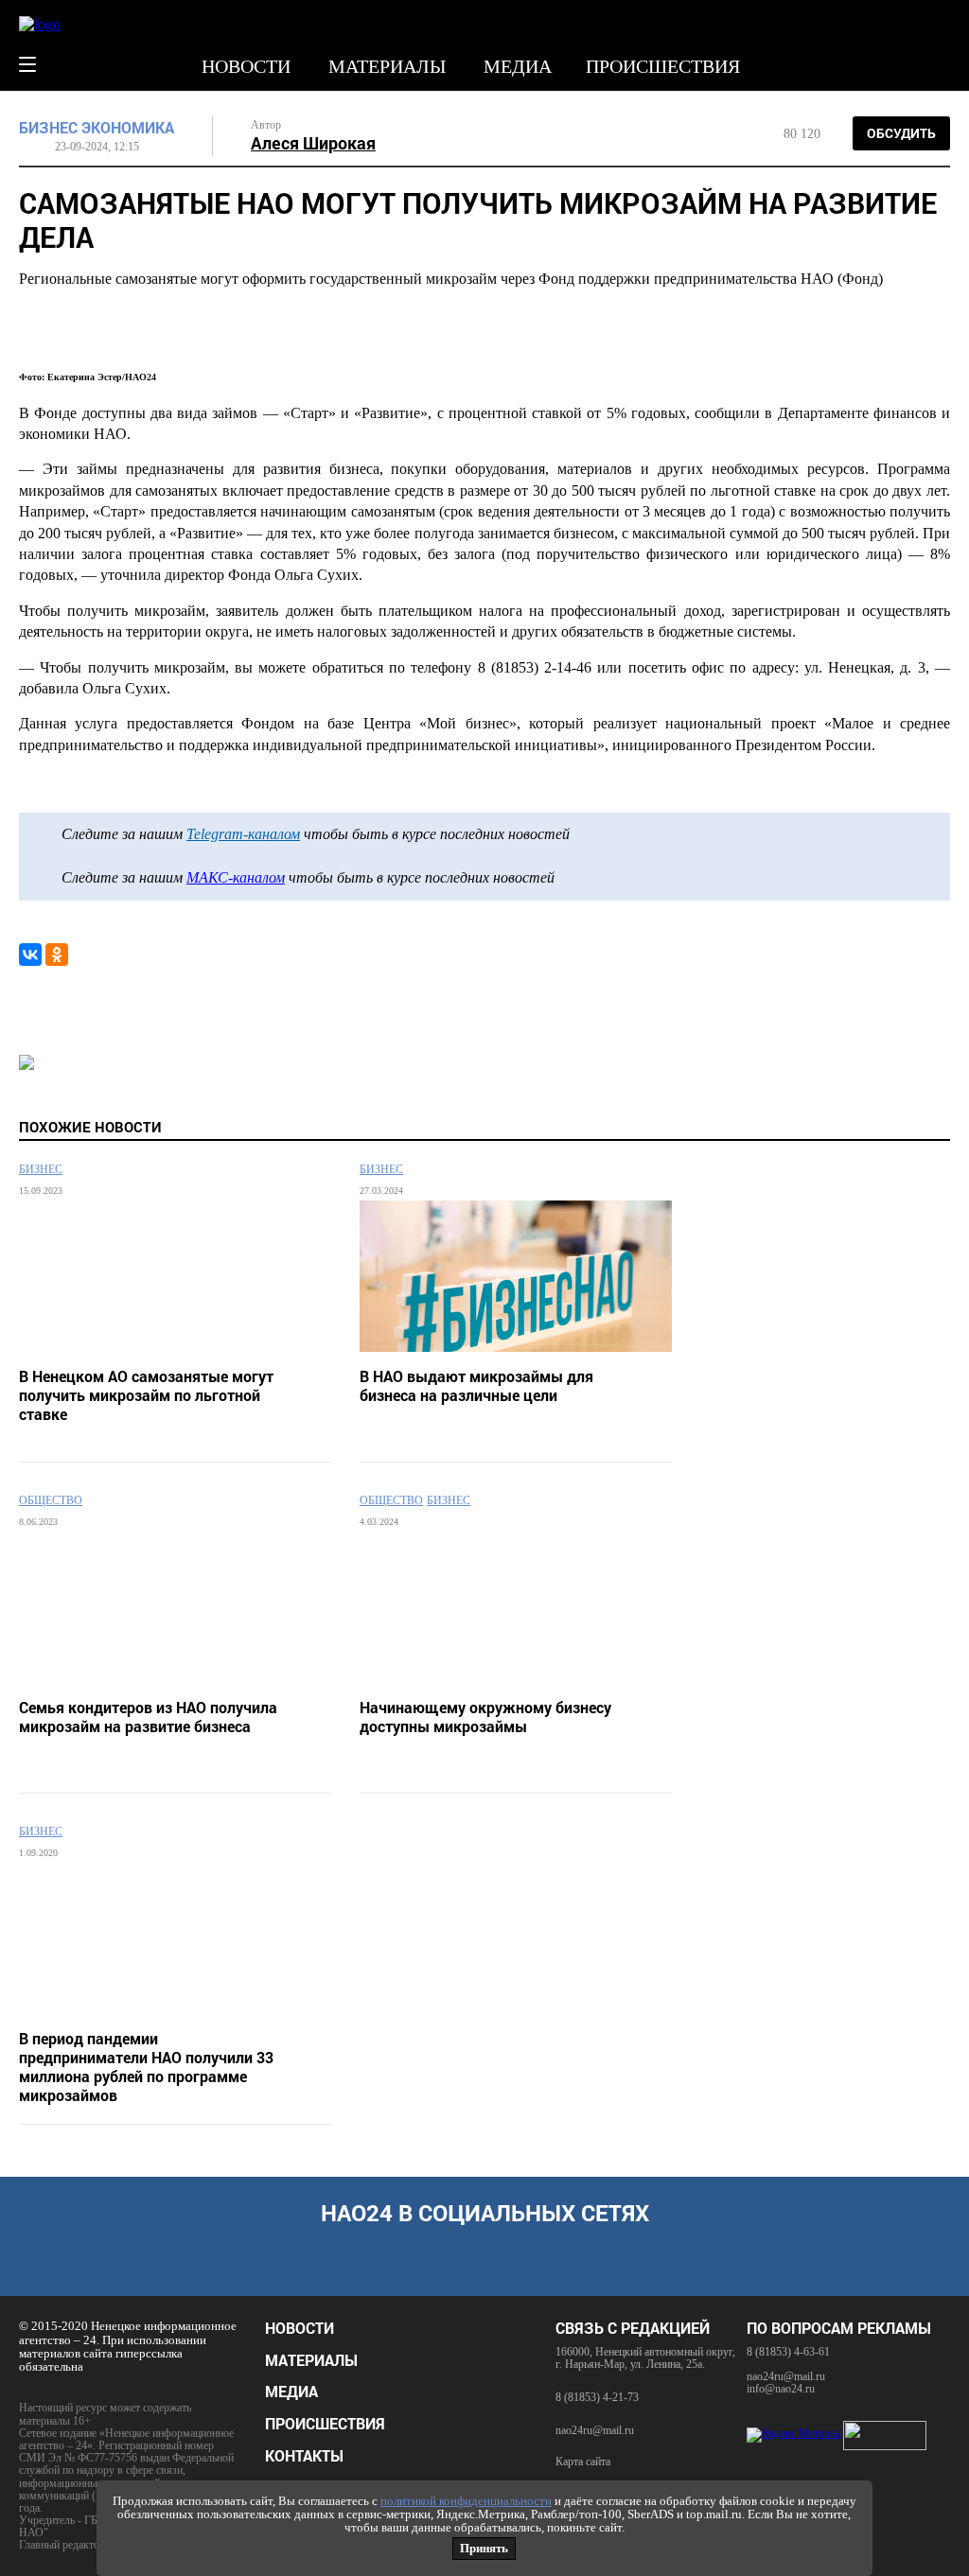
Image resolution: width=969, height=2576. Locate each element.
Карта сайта (583, 2462)
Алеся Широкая (313, 143)
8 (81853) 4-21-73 (597, 2397)
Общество (51, 1501)
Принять (484, 2548)
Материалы (387, 66)
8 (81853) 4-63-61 (788, 2352)
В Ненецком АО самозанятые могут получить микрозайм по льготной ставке (146, 1395)
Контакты (304, 2455)
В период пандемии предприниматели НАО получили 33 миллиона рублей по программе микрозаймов (146, 2067)
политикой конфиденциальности (466, 2501)
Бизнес (48, 128)
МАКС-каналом (236, 877)
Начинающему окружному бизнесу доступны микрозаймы (485, 1717)
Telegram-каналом (243, 834)
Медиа (518, 66)
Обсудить (901, 133)
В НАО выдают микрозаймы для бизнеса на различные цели (476, 1386)
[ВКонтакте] (30, 955)
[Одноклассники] (57, 955)
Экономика (128, 128)
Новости (246, 66)
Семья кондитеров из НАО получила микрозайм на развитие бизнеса (148, 1717)
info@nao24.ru (781, 2389)
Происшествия (663, 66)
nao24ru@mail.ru (595, 2430)
